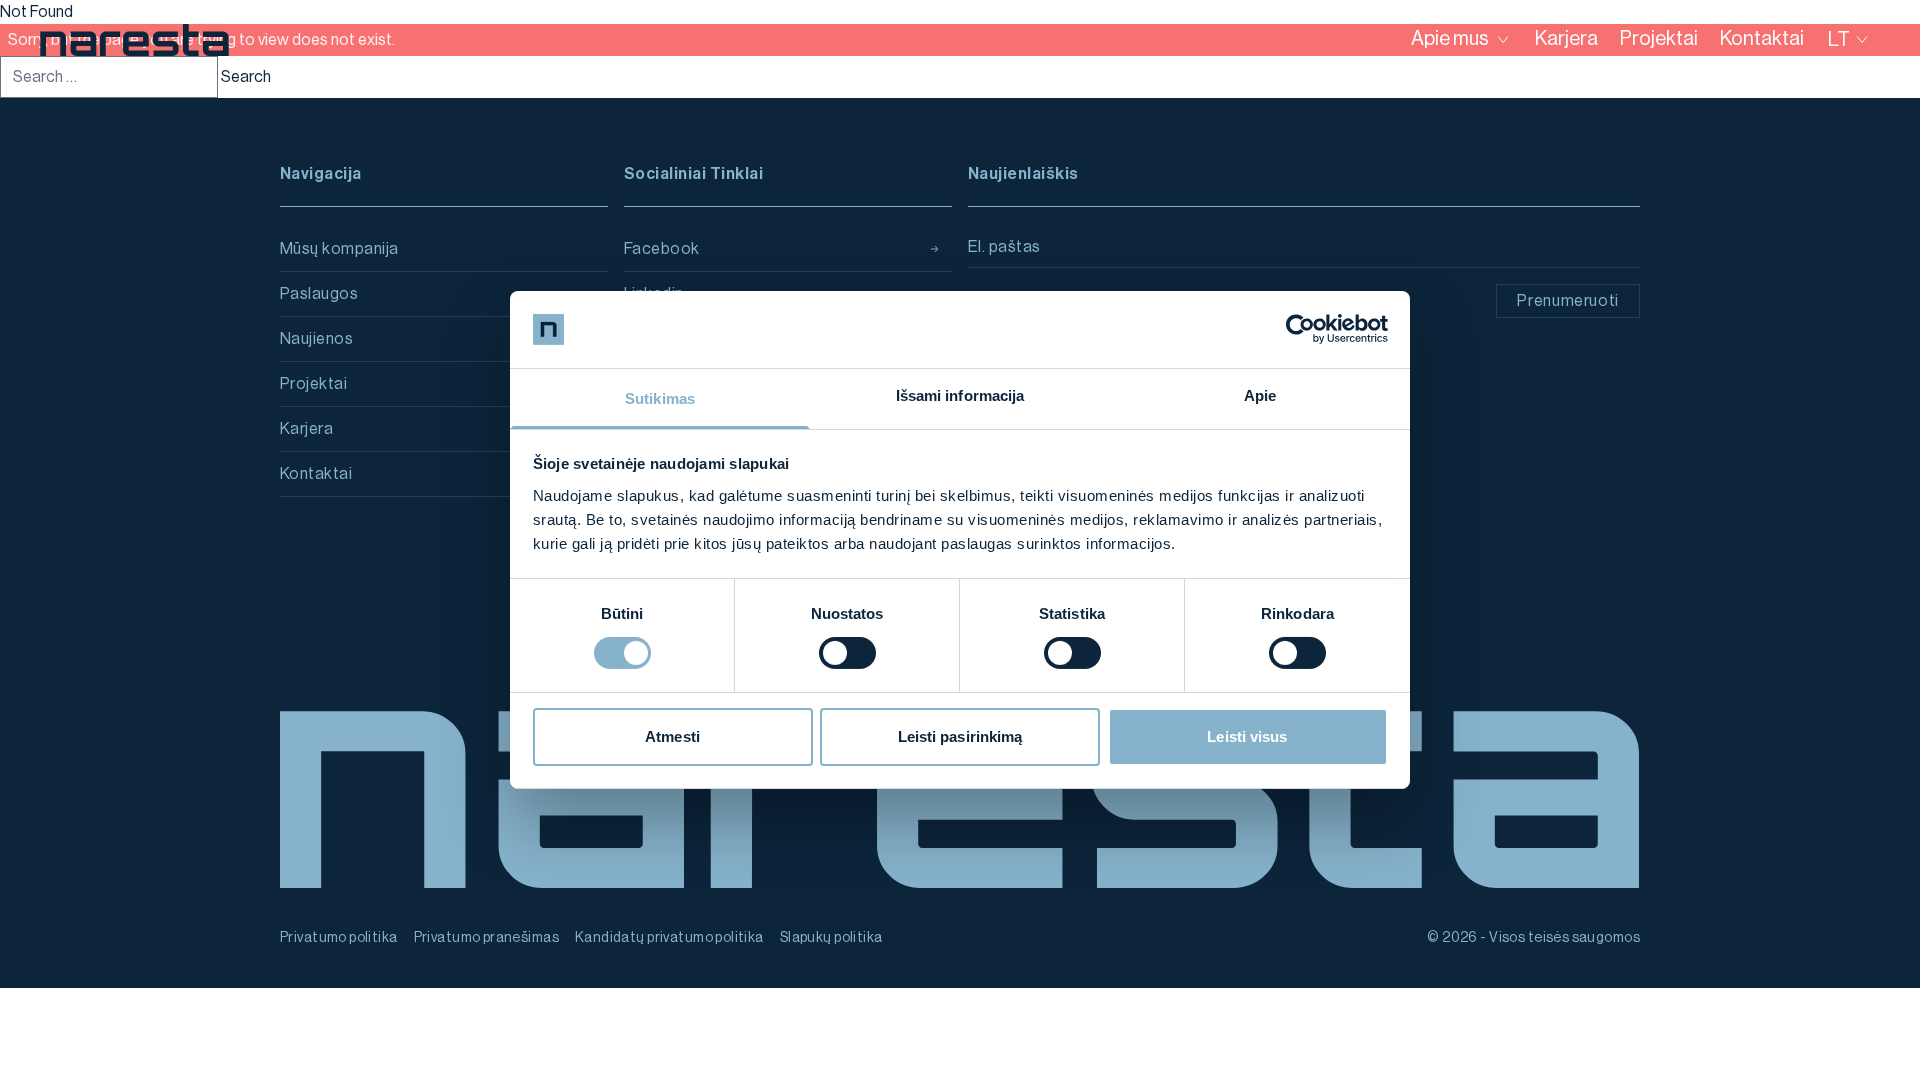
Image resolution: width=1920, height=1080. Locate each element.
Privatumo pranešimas (486, 938)
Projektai (313, 384)
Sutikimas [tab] (660, 398)
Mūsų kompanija (339, 249)
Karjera (306, 429)
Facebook (662, 249)
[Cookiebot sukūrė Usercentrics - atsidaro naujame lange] (1300, 329)
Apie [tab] (1260, 395)
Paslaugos (319, 294)
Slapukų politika (831, 938)
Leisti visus (1247, 736)
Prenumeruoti (1568, 301)
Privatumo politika (339, 938)
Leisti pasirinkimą (960, 736)
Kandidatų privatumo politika (669, 938)
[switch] (847, 653)
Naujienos (316, 339)
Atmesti (672, 736)
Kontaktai (316, 474)
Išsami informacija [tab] (960, 395)
